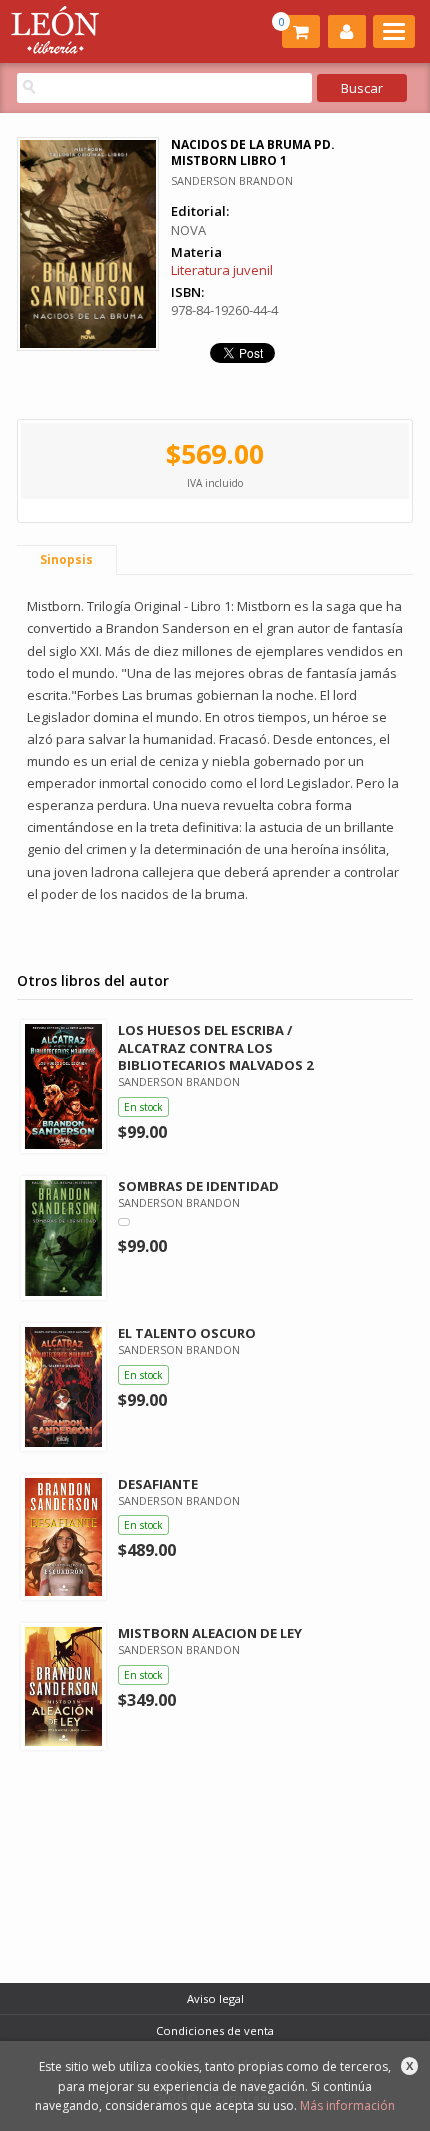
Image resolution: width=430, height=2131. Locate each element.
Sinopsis (66, 559)
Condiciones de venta (215, 2030)
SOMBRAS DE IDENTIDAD (198, 1186)
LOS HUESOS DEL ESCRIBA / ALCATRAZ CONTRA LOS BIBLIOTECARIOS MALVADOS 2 (215, 1047)
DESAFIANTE (158, 1484)
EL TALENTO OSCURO (187, 1333)
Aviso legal (215, 1998)
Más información (347, 2105)
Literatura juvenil (222, 270)
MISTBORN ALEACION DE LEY (210, 1633)
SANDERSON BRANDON (232, 180)
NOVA (188, 230)
